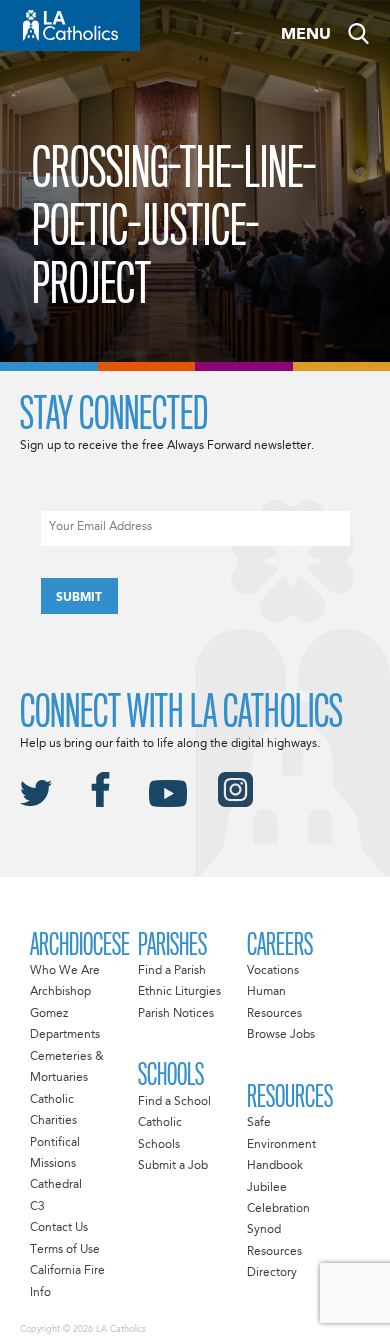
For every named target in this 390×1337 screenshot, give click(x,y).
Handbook (275, 1166)
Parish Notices (176, 1014)
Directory (272, 1273)
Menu (306, 35)
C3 (37, 1207)
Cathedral (56, 1185)
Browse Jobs (281, 1035)
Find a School (174, 1102)
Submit (79, 598)
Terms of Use (65, 1250)
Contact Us (59, 1228)
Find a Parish (172, 971)
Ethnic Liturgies (179, 992)
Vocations (273, 971)
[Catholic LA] (70, 25)
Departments (65, 1035)
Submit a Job (173, 1166)
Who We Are (65, 971)
